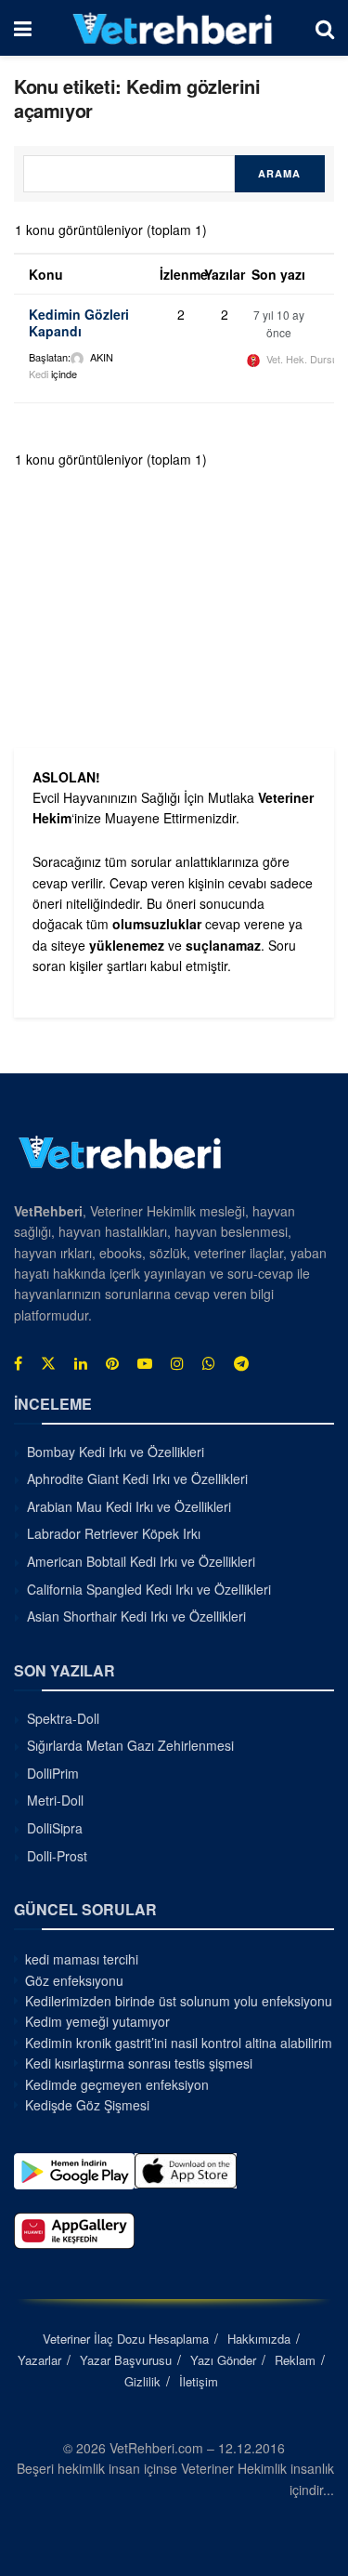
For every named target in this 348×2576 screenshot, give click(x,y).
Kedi (39, 374)
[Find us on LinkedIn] (81, 1363)
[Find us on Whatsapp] (209, 1363)
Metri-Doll (55, 1800)
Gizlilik (142, 2381)
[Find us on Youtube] (145, 1363)
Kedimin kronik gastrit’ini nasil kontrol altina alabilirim (179, 2043)
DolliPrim (53, 1773)
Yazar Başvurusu (126, 2360)
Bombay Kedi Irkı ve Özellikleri (116, 1452)
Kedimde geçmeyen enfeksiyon (117, 2084)
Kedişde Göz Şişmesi (87, 2105)
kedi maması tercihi (82, 1959)
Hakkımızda (259, 2339)
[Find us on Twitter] (48, 1363)
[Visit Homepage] (173, 28)
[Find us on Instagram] (177, 1363)
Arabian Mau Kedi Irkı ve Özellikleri (129, 1506)
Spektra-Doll (63, 1718)
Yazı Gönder (223, 2360)
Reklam (295, 2360)
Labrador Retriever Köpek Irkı (114, 1533)
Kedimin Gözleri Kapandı (79, 322)
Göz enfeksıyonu (74, 1980)
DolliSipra (55, 1828)
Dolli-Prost (57, 1856)
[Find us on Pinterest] (112, 1363)
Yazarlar (39, 2360)
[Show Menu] (23, 28)
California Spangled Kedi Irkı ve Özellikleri (149, 1589)
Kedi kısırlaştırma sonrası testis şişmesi (139, 2063)
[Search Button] (325, 28)
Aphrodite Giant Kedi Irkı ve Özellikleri (137, 1479)
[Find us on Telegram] (241, 1363)
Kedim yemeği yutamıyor (97, 2021)
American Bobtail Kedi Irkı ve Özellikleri (141, 1561)
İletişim (199, 2381)
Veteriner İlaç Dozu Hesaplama (126, 2339)
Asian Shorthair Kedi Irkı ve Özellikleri (136, 1616)
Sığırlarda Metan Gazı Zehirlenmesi (130, 1745)
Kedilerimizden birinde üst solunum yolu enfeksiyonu (179, 2001)
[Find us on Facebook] (18, 1363)
